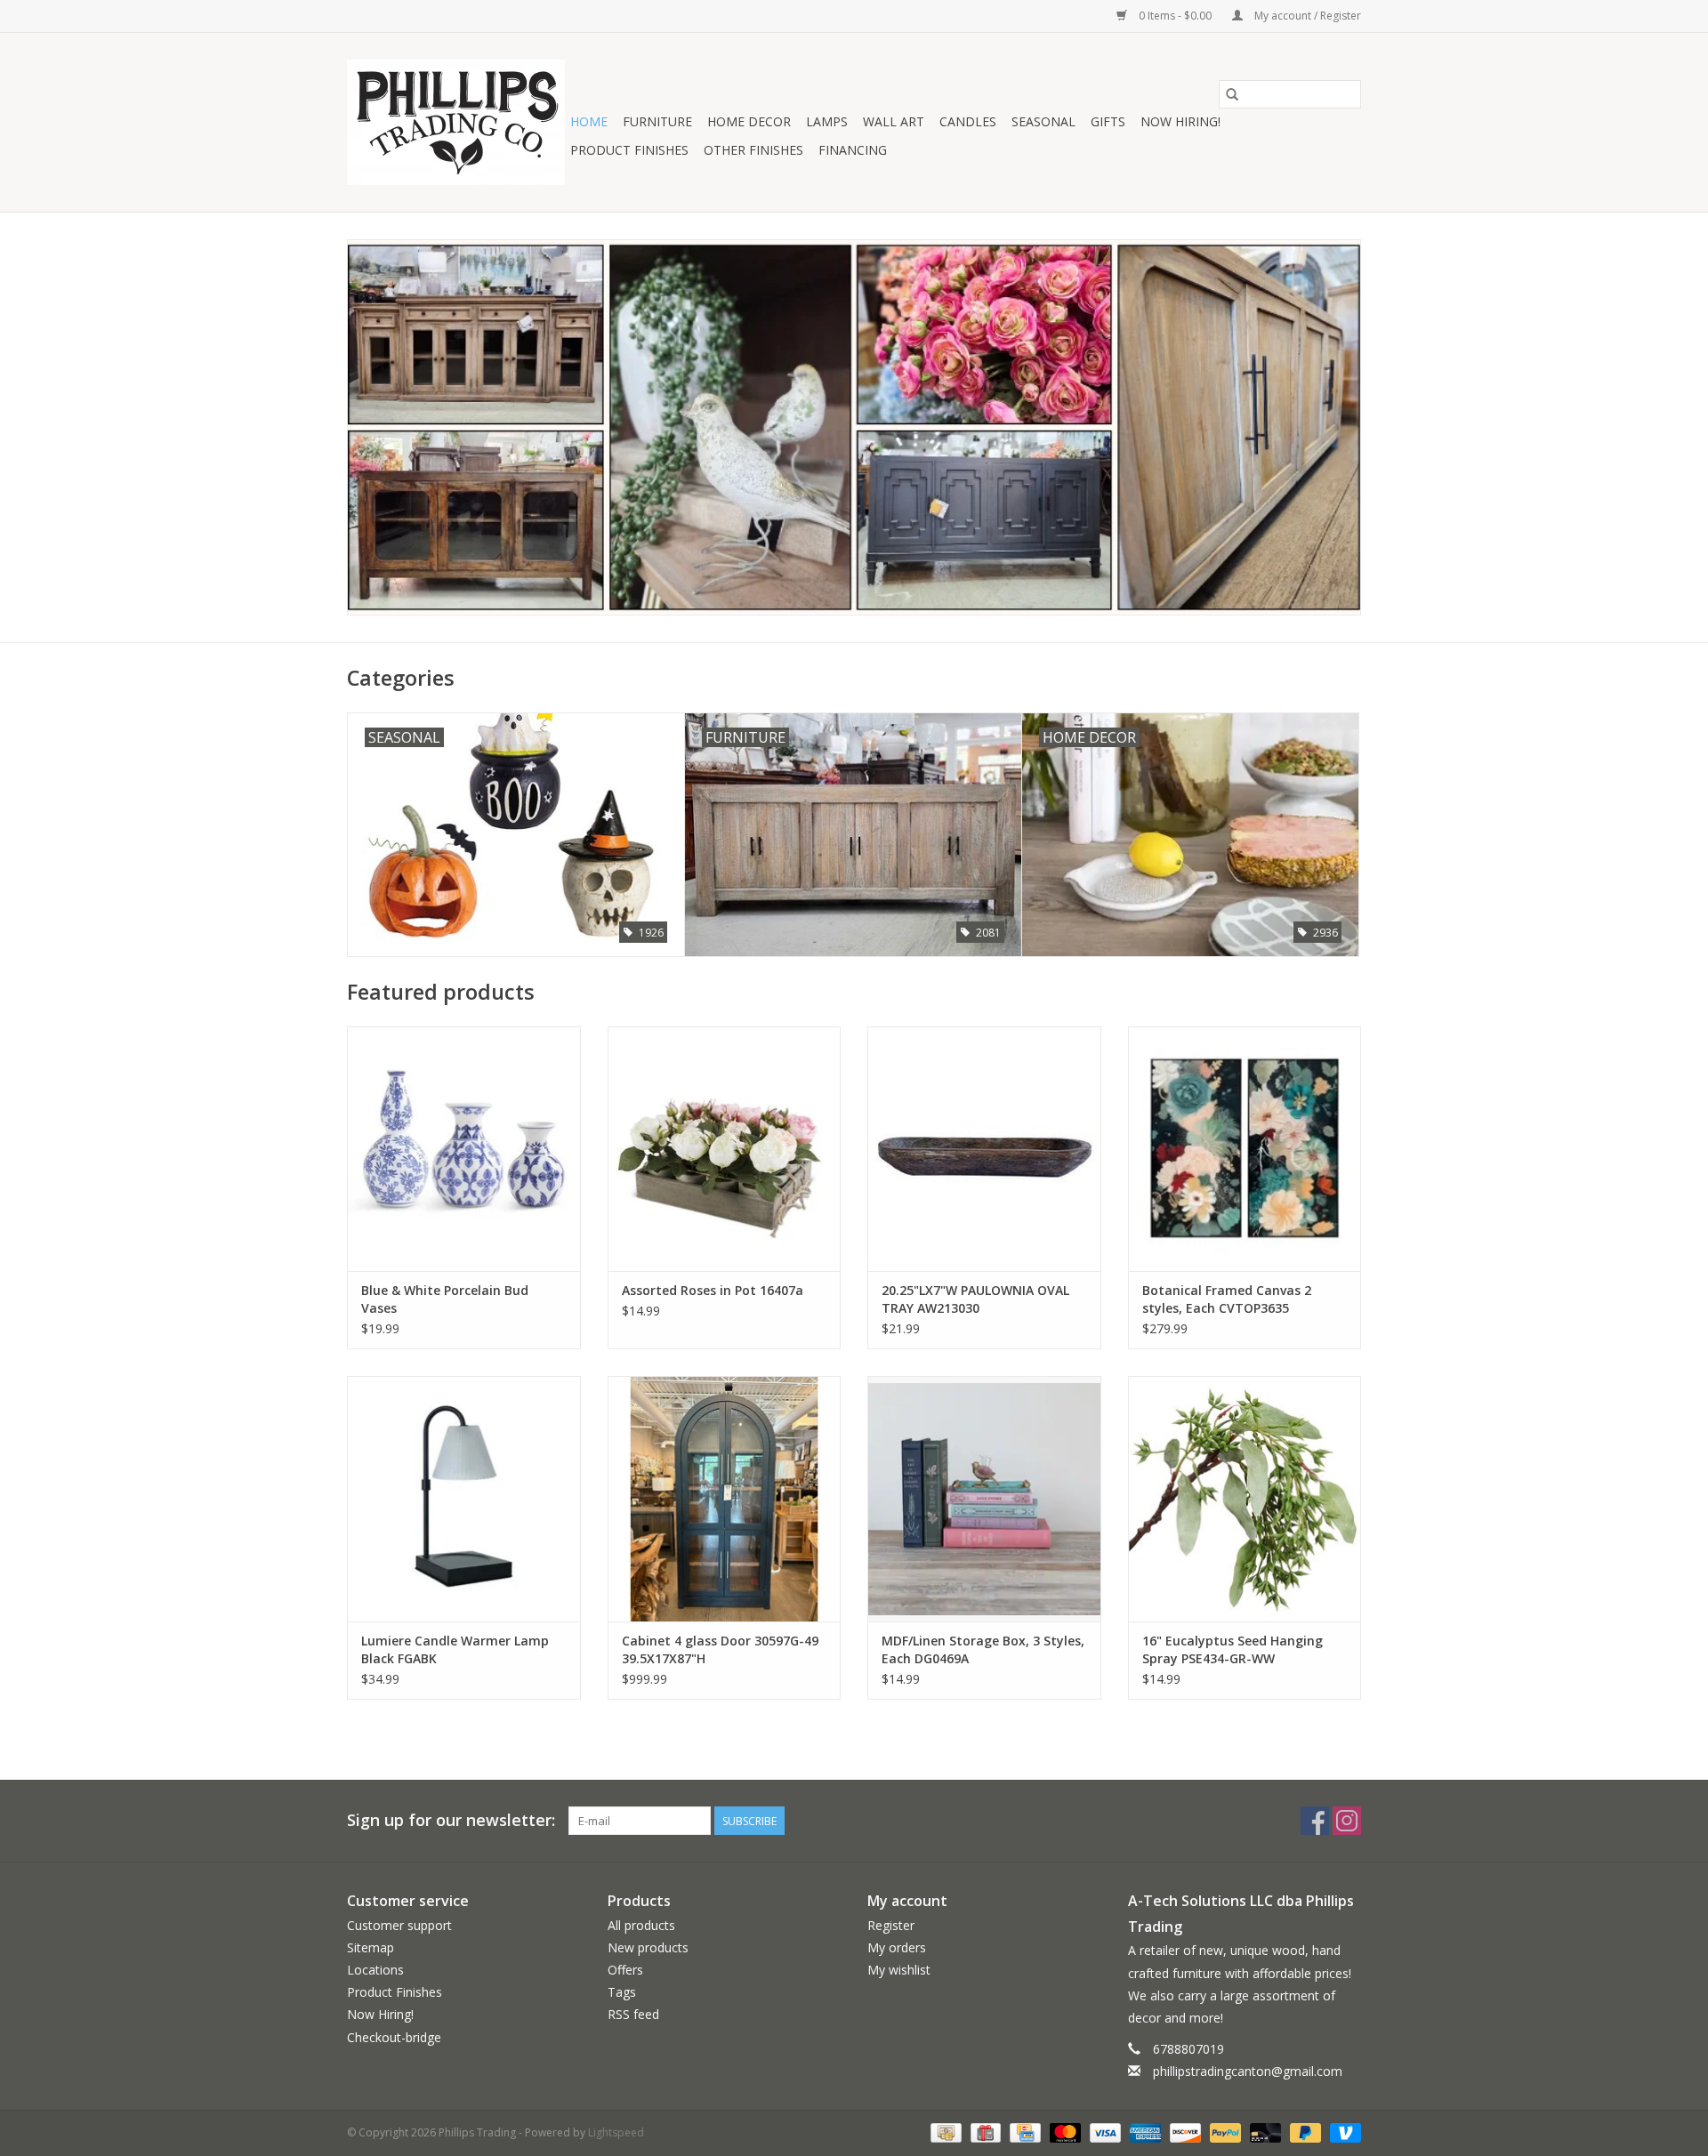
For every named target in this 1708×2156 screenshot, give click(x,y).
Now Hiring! (1180, 121)
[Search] (1232, 94)
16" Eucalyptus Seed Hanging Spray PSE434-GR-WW (1233, 1649)
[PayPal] (1224, 2132)
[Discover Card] (1184, 2132)
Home (589, 121)
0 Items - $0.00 (1175, 16)
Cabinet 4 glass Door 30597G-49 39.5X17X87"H (720, 1649)
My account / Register (1306, 16)
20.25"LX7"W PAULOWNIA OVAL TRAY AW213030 (975, 1299)
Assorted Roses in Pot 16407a (713, 1290)
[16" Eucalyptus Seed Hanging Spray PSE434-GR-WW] (1245, 1498)
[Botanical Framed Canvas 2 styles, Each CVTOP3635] (1245, 1149)
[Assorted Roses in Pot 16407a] (725, 1149)
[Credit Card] (1023, 2132)
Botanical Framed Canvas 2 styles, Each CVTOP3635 (1227, 1299)
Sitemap (371, 1947)
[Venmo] (1342, 2132)
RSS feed (633, 2014)
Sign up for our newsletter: (451, 1820)
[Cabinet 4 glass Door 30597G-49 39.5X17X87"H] (725, 1498)
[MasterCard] (1063, 2132)
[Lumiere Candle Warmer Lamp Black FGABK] (464, 1498)
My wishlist (899, 1970)
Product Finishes (629, 150)
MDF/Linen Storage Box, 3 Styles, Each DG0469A (983, 1649)
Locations (375, 1970)
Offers (625, 1970)
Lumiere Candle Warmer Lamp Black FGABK (455, 1649)
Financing (853, 150)
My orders (897, 1947)
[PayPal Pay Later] (1304, 2132)
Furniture (657, 121)
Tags (622, 1992)
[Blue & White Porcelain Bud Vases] (464, 1149)
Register (891, 1925)
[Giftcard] (984, 2132)
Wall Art (894, 121)
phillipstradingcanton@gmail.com (1248, 2071)
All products (641, 1925)
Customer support (399, 1925)
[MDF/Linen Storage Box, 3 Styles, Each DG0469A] (984, 1498)
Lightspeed (616, 2132)
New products (648, 1947)
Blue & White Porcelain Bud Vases (445, 1299)
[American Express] (1144, 2132)
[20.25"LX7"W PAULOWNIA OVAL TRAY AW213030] (984, 1149)
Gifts (1108, 121)
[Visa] (1104, 2132)
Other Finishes (753, 150)
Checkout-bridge (394, 2037)
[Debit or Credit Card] (1264, 2132)
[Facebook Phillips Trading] (1315, 1821)
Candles (968, 121)
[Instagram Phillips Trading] (1347, 1821)
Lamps (827, 121)
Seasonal (1043, 121)
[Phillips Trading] (456, 122)
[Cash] (944, 2132)
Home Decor (749, 121)
